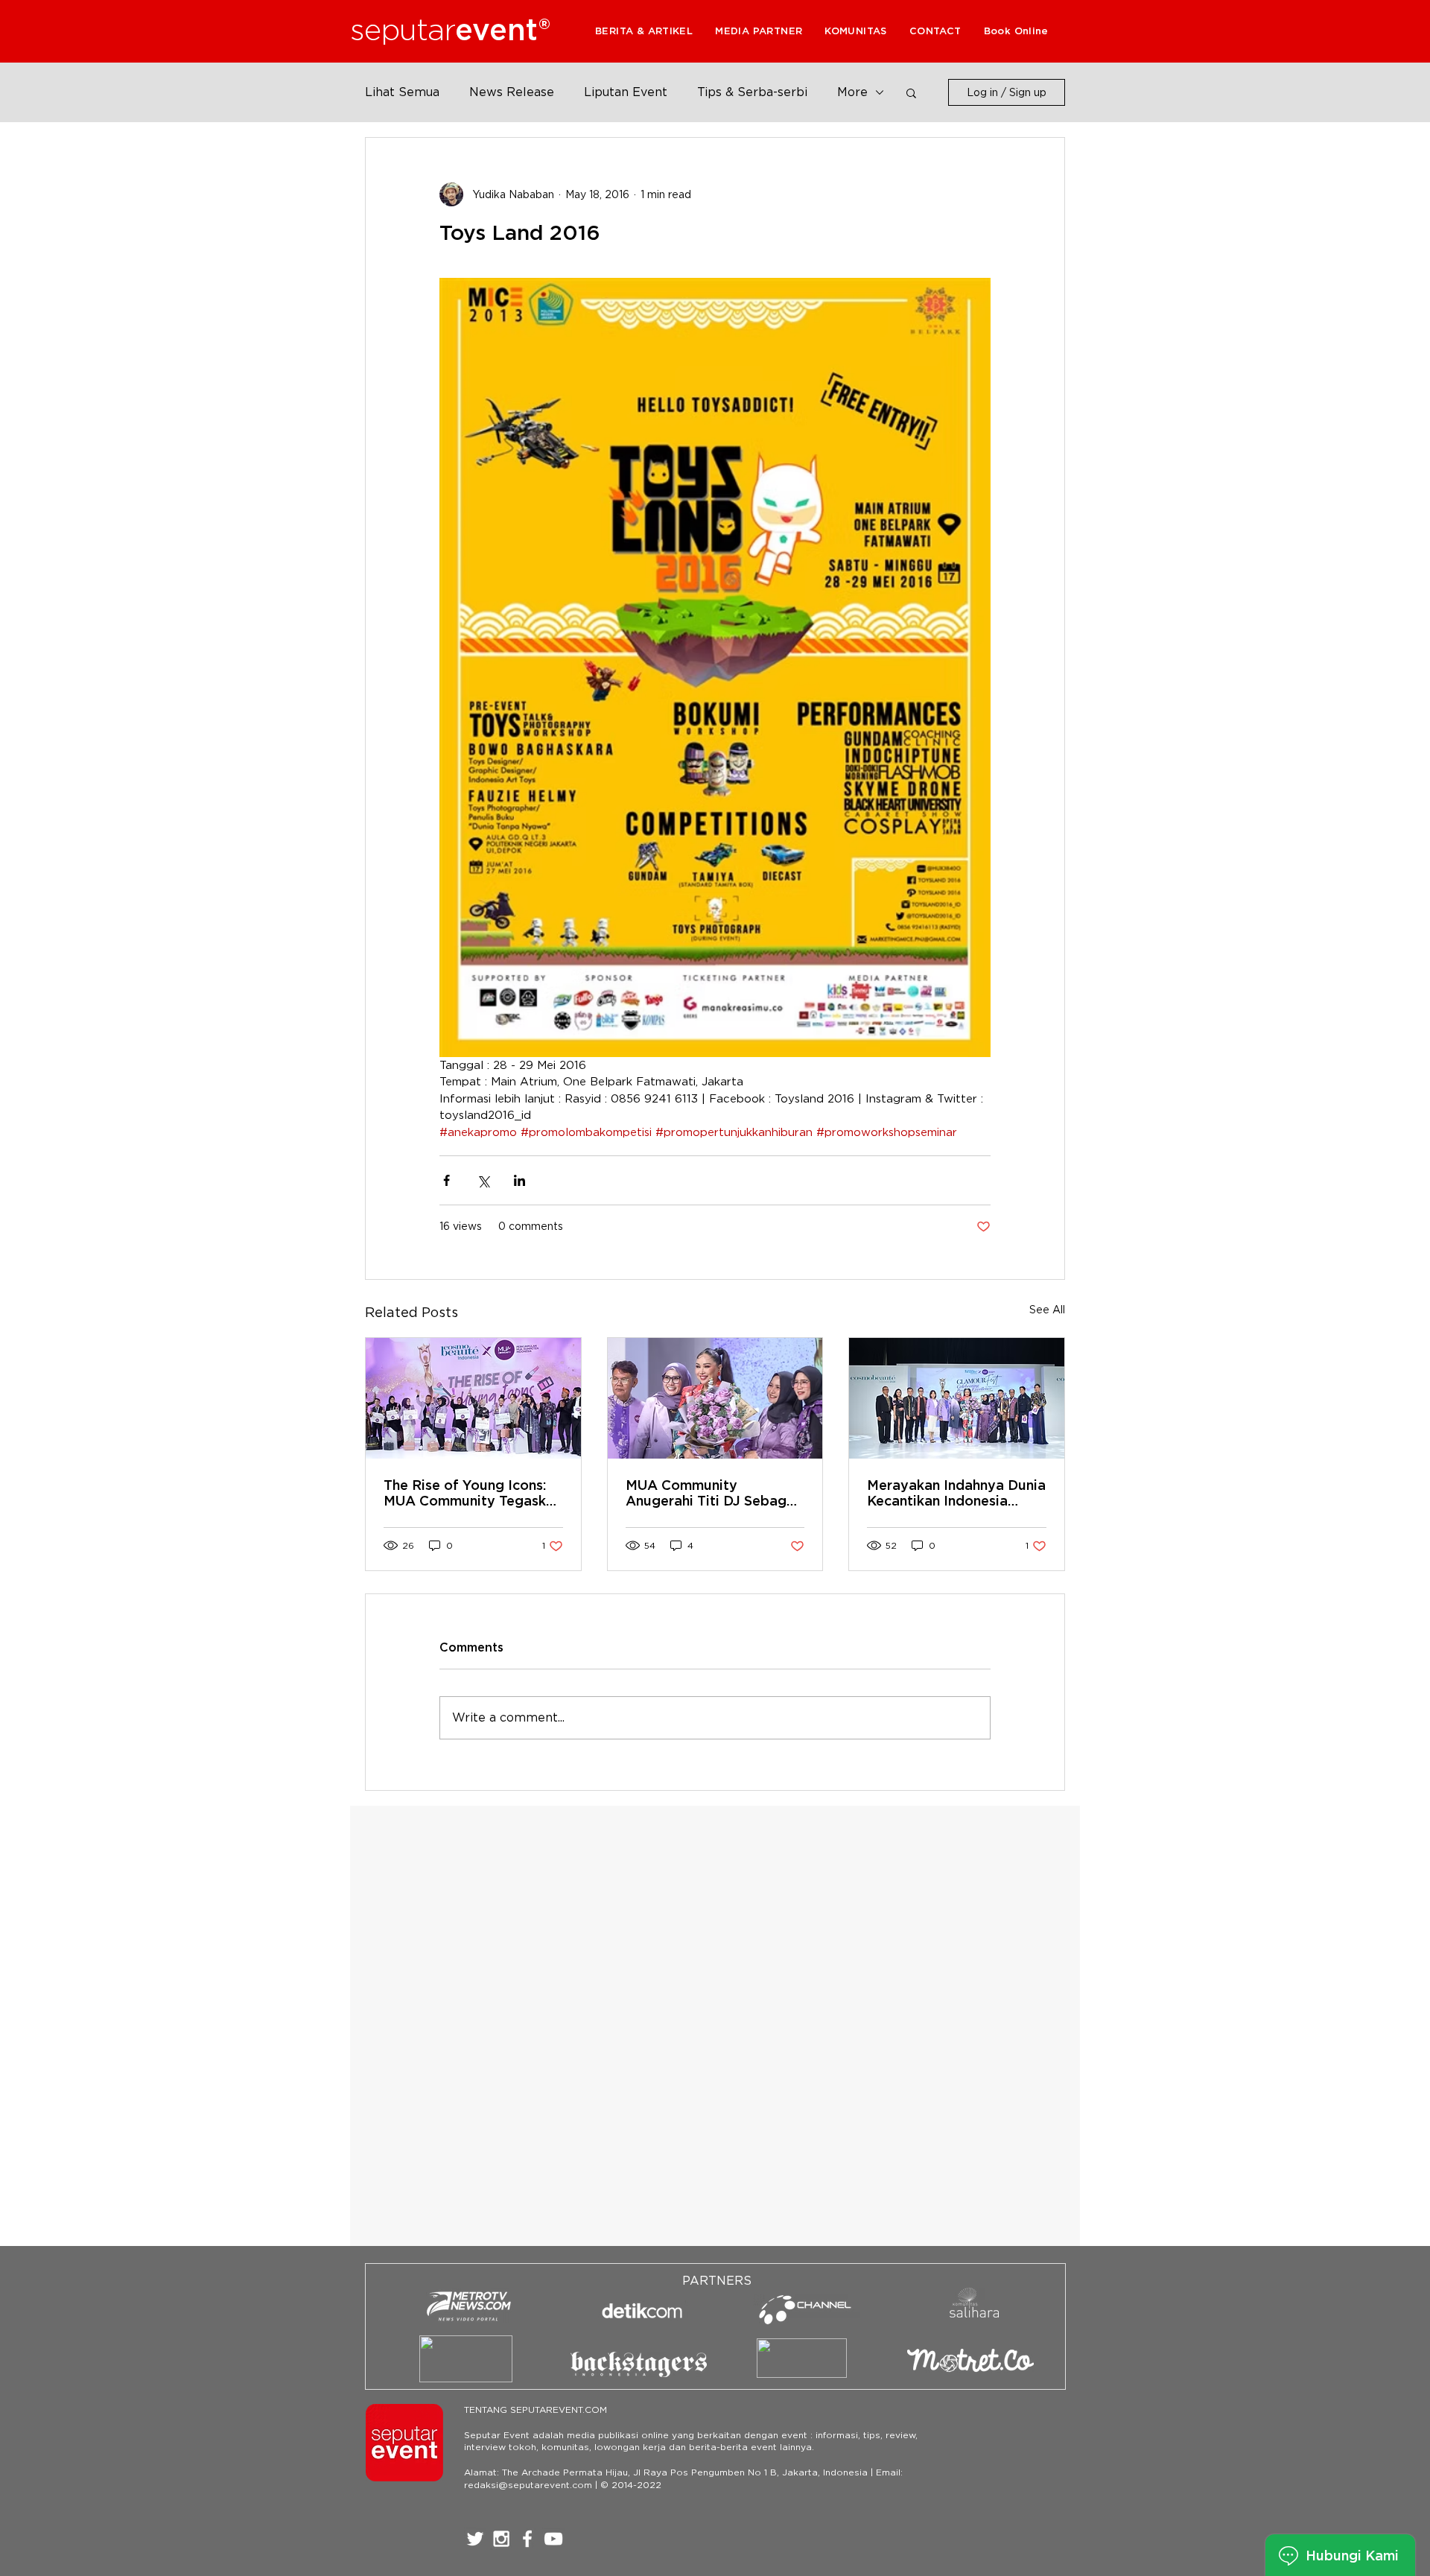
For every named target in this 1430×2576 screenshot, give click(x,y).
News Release (512, 92)
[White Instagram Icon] (501, 2539)
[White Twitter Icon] (475, 2539)
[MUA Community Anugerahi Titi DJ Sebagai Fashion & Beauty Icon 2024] (715, 1398)
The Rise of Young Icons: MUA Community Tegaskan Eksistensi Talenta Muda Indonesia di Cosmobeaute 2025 (473, 1493)
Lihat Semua (402, 92)
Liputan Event (626, 92)
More (852, 92)
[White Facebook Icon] (527, 2539)
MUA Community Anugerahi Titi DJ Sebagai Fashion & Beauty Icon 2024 (712, 1493)
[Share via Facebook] (447, 1180)
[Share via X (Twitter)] (483, 1180)
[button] (759, 31)
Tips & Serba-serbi (752, 92)
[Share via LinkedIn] (519, 1180)
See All (1047, 1310)
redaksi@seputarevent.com (528, 2485)
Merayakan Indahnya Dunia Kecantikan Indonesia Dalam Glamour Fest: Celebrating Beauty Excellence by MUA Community (956, 1493)
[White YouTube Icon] (553, 2539)
